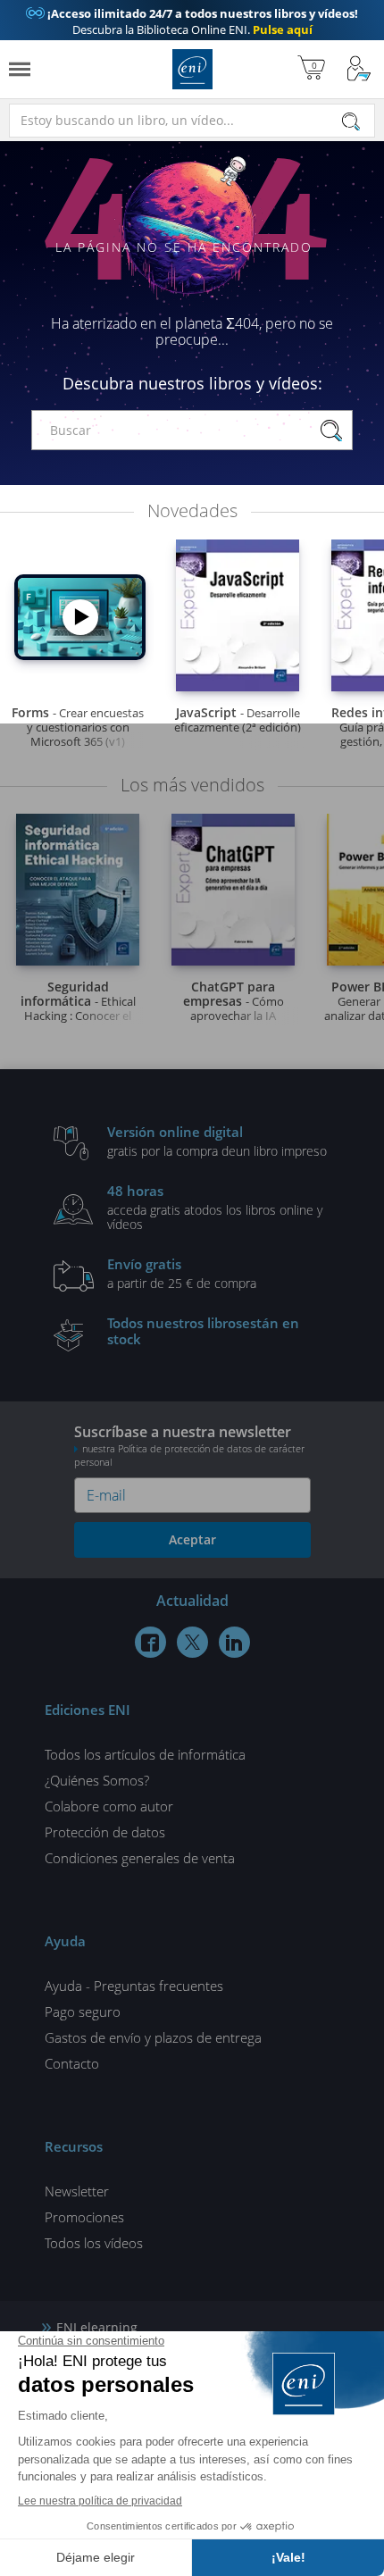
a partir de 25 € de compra (182, 1273)
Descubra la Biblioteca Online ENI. (192, 21)
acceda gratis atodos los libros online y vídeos (215, 1207)
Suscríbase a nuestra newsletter (189, 1445)
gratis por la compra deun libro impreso (217, 1141)
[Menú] (20, 69)
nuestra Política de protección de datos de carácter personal (189, 1455)
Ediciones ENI (192, 69)
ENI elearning (97, 2327)
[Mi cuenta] (359, 69)
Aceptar (192, 1539)
